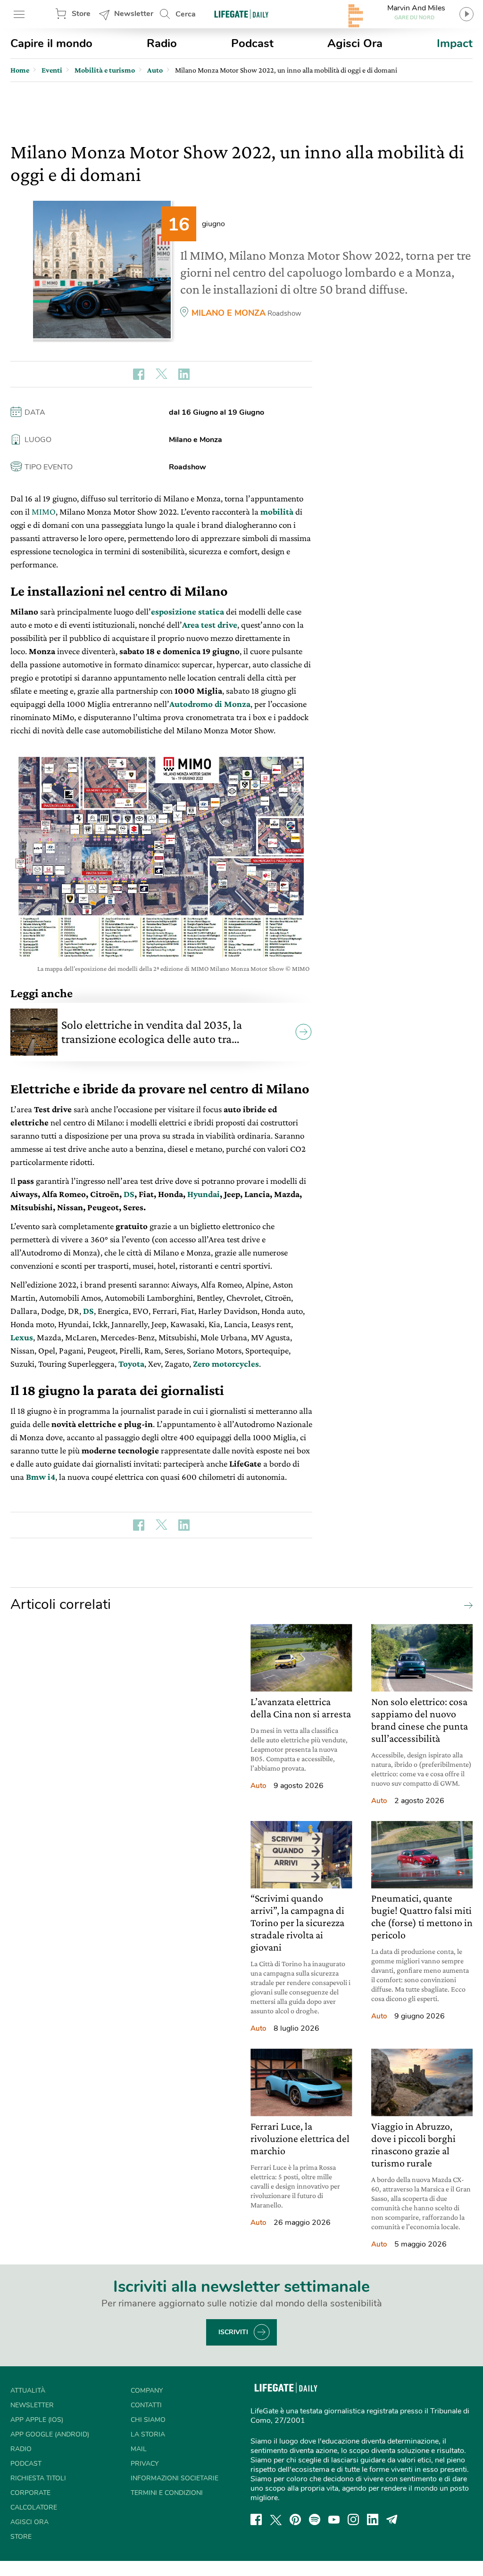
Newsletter (134, 14)
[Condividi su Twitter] (161, 374)
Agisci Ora (355, 43)
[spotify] (315, 2519)
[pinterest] (295, 2519)
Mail (139, 2449)
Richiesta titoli (38, 2478)
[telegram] (392, 2519)
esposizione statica (187, 611)
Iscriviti (233, 2332)
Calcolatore (34, 2507)
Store (81, 14)
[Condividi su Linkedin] (184, 374)
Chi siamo (148, 2420)
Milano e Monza (229, 313)
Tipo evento (49, 467)
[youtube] (334, 2519)
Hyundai (204, 1194)
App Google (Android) (50, 2434)
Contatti (146, 2405)
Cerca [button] (186, 14)
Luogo (38, 440)
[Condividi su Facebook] (139, 374)
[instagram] (353, 2519)
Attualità (28, 2391)
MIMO (44, 512)
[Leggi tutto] (466, 1605)
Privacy (145, 2464)
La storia (148, 2434)
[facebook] (256, 2519)
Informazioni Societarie (175, 2478)
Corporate (30, 2493)
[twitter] (276, 2519)
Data (35, 412)
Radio (162, 43)
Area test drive (210, 625)
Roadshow (284, 313)
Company (147, 2391)
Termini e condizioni (167, 2493)
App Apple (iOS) (37, 2420)
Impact (455, 43)
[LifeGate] (241, 14)
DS (129, 1194)
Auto (258, 1786)
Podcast (252, 43)
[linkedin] (373, 2519)
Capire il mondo (51, 43)
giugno (213, 224)
